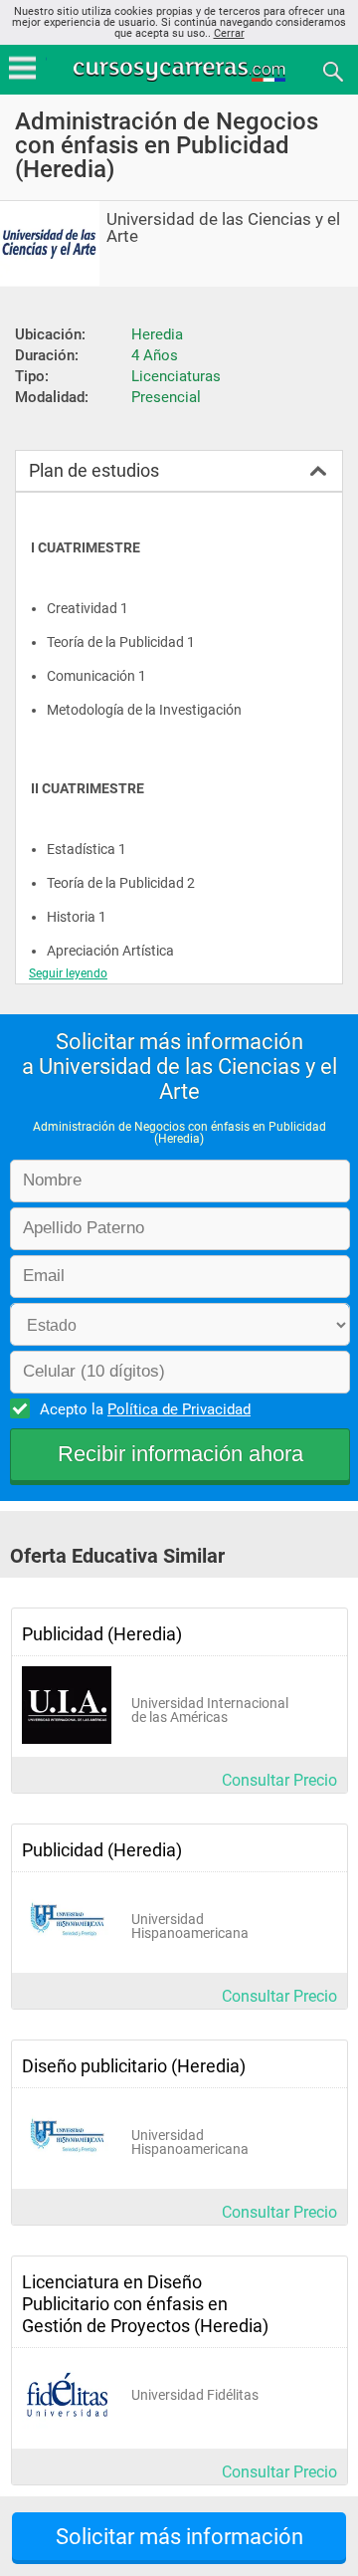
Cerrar (229, 33)
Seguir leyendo (68, 973)
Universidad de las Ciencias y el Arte (223, 228)
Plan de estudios (94, 470)
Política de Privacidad (179, 1409)
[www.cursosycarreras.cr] (181, 70)
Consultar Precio (279, 1780)
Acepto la (145, 1409)
